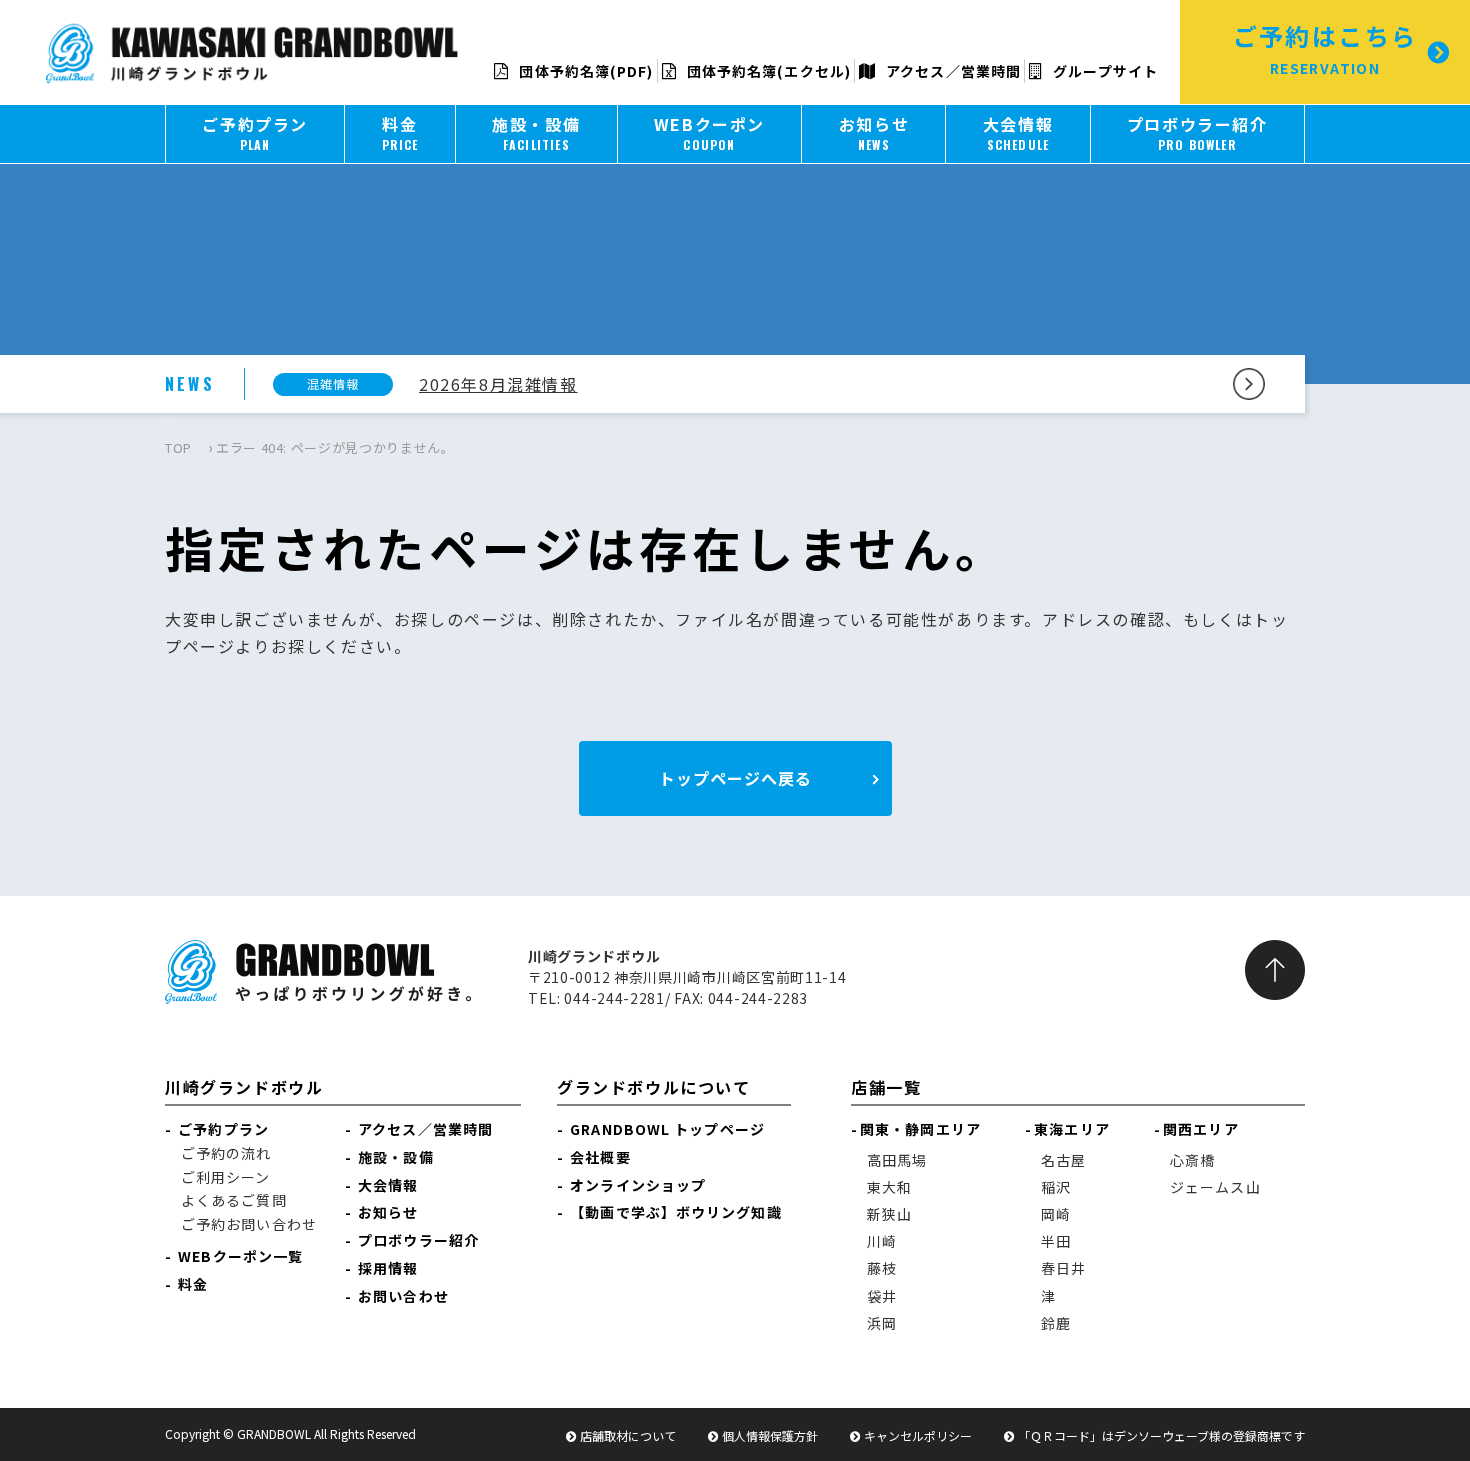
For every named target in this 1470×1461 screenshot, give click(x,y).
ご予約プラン (223, 1129)
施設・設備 (396, 1157)
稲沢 (1056, 1187)
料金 (193, 1284)
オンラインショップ (638, 1185)
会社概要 (600, 1157)
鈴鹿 (1056, 1323)
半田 (1056, 1241)
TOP (178, 447)
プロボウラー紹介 (418, 1240)
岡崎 (1056, 1214)
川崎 (882, 1241)
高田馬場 (897, 1160)
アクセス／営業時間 (951, 71)
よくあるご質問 (234, 1200)
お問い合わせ (403, 1296)
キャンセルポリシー (918, 1435)
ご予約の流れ (226, 1153)
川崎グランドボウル (244, 1087)
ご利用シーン (226, 1177)
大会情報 (388, 1185)
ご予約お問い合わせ (249, 1224)
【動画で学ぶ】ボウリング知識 (675, 1212)
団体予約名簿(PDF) (584, 71)
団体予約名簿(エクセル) (767, 71)
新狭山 (889, 1214)
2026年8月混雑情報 (498, 384)
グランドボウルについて (654, 1087)
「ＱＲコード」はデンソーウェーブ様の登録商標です (1161, 1435)
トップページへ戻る (735, 778)
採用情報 (388, 1268)
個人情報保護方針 (770, 1435)
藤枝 (882, 1268)
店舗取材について (628, 1435)
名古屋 (1063, 1160)
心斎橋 (1192, 1160)
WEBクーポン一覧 (240, 1256)
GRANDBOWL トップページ (667, 1129)
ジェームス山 (1215, 1187)
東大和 (889, 1187)
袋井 (882, 1296)
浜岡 (882, 1323)
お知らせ (388, 1212)
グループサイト (1103, 71)
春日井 (1063, 1268)
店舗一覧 (886, 1087)
